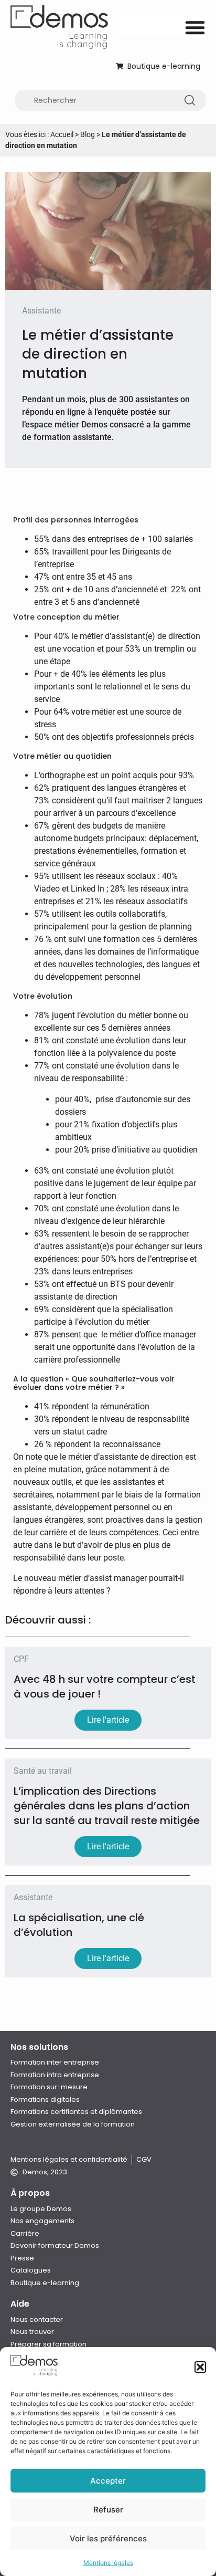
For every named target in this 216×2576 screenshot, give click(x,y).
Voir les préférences (108, 2538)
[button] (200, 2367)
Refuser (108, 2510)
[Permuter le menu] (195, 27)
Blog (88, 134)
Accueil (62, 134)
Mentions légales (108, 2563)
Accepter (108, 2481)
